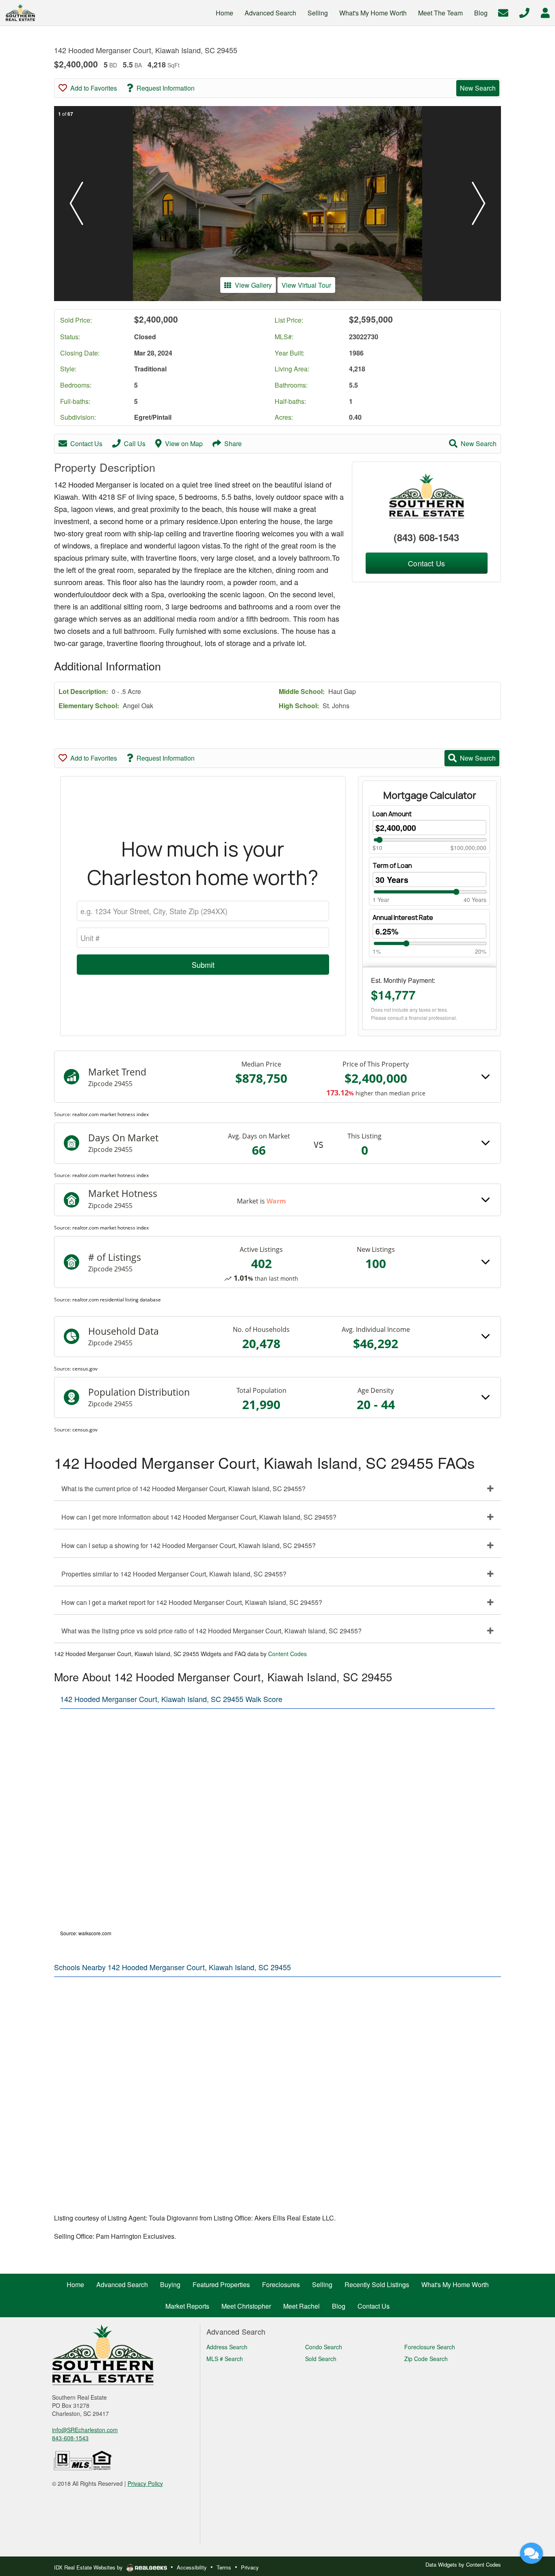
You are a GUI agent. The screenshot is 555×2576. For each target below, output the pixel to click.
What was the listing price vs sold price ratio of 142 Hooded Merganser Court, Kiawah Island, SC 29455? (211, 1631)
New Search (478, 88)
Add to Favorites (94, 88)
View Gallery (253, 285)
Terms (224, 2567)
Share (233, 443)
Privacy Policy (145, 2483)
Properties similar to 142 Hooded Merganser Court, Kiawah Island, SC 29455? (174, 1574)
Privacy (250, 2567)
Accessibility (192, 2567)
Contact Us (86, 443)
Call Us (135, 443)
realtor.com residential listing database (117, 1300)
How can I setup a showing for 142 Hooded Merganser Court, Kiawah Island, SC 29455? (189, 1545)
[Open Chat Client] (531, 2553)
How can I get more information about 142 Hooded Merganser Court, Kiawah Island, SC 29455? (199, 1517)
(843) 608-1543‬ (426, 537)
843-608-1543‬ (70, 2438)
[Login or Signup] (545, 12)
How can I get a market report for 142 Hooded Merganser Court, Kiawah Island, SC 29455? (192, 1602)
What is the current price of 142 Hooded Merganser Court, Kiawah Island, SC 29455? (183, 1489)
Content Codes (287, 1654)
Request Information (166, 88)
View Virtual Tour (306, 285)
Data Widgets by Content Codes (463, 2564)
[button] (76, 204)
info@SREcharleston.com (85, 2430)
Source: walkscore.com (86, 1933)
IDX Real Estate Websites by (89, 2567)
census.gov (85, 1369)
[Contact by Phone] (524, 12)
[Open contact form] (503, 12)
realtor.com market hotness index (111, 1114)
